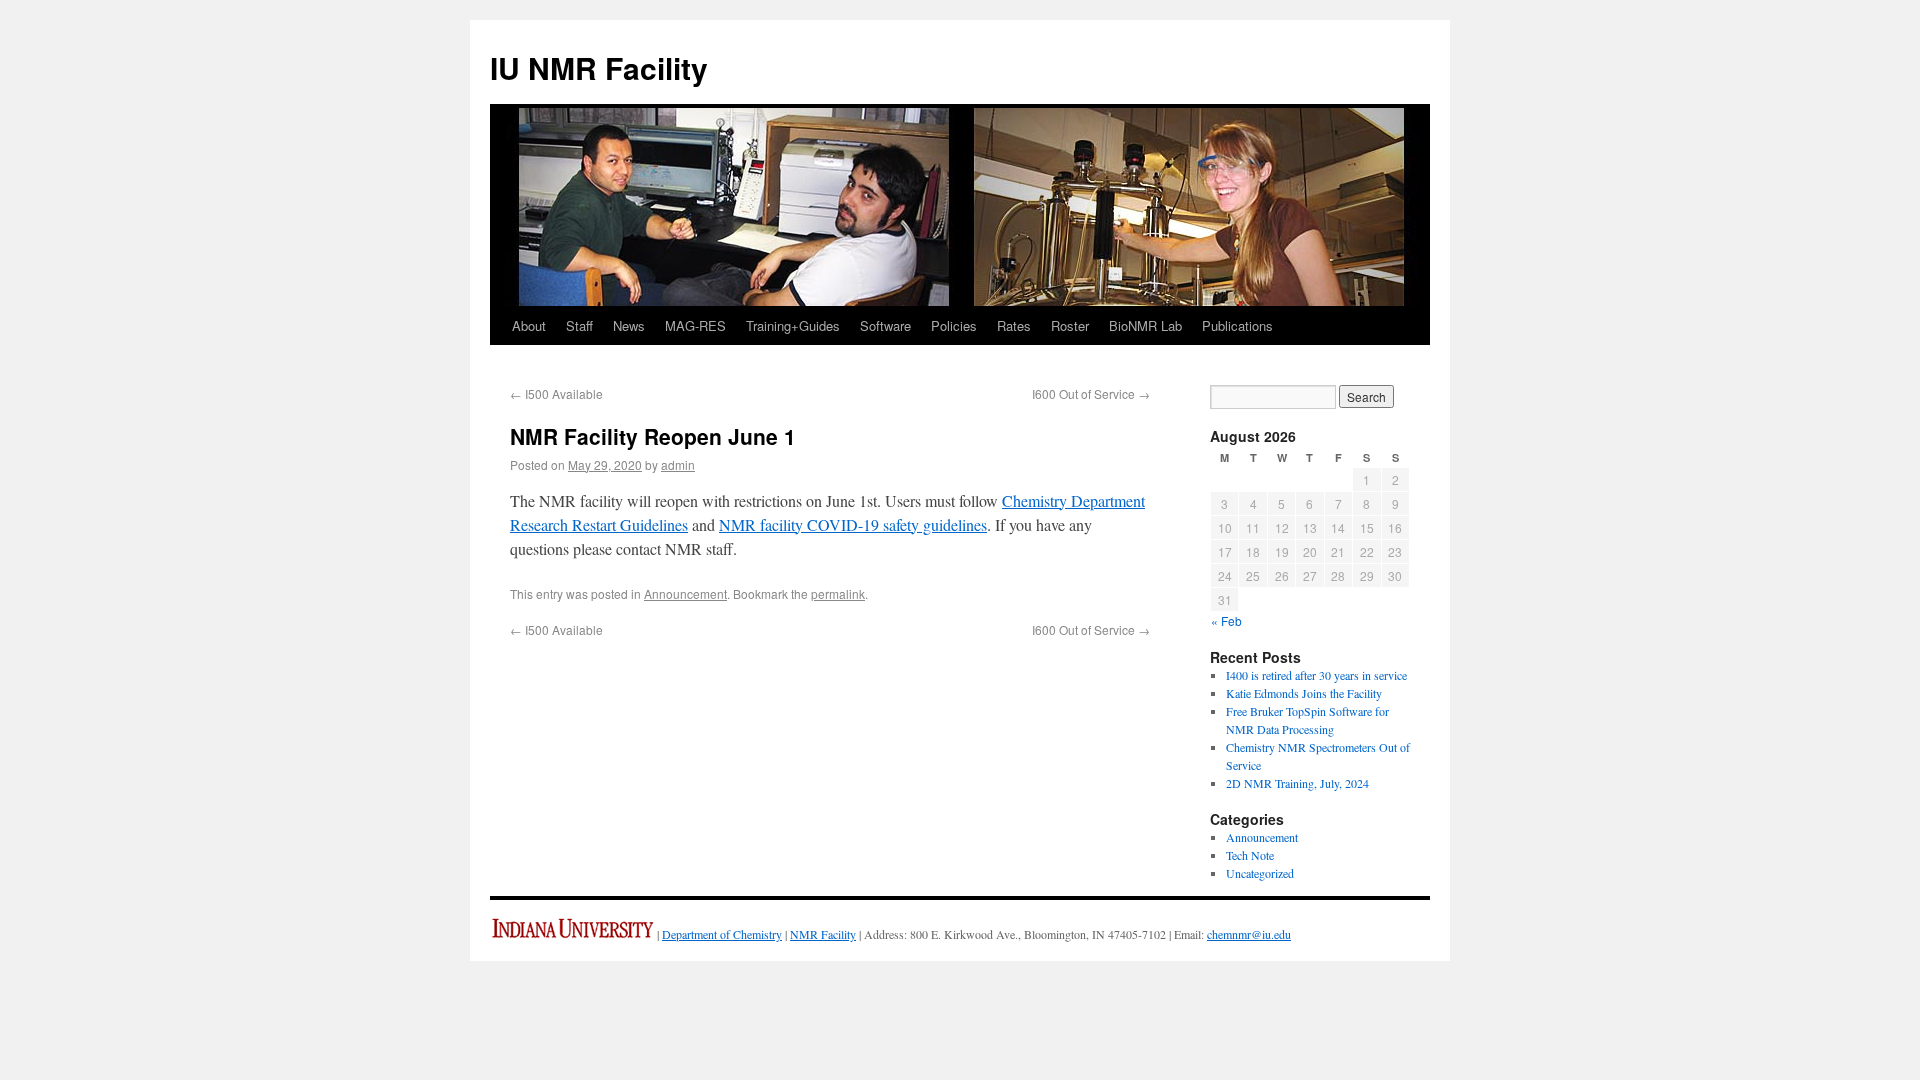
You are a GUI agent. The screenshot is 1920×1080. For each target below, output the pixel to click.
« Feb (1226, 620)
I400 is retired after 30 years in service (1316, 675)
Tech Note (1250, 855)
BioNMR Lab (1145, 325)
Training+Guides (793, 325)
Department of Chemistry (722, 934)
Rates (1014, 325)
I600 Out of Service (1091, 393)
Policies (954, 325)
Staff (579, 325)
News (629, 325)
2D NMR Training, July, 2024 (1297, 783)
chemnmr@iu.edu (1249, 934)
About (529, 325)
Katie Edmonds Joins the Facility (1304, 693)
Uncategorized (1260, 873)
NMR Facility (823, 934)
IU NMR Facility (599, 67)
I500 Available (556, 393)
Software (885, 325)
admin (678, 464)
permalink (838, 593)
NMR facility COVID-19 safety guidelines (853, 524)
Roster (1070, 325)
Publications (1237, 325)
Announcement (685, 593)
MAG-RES (695, 325)
